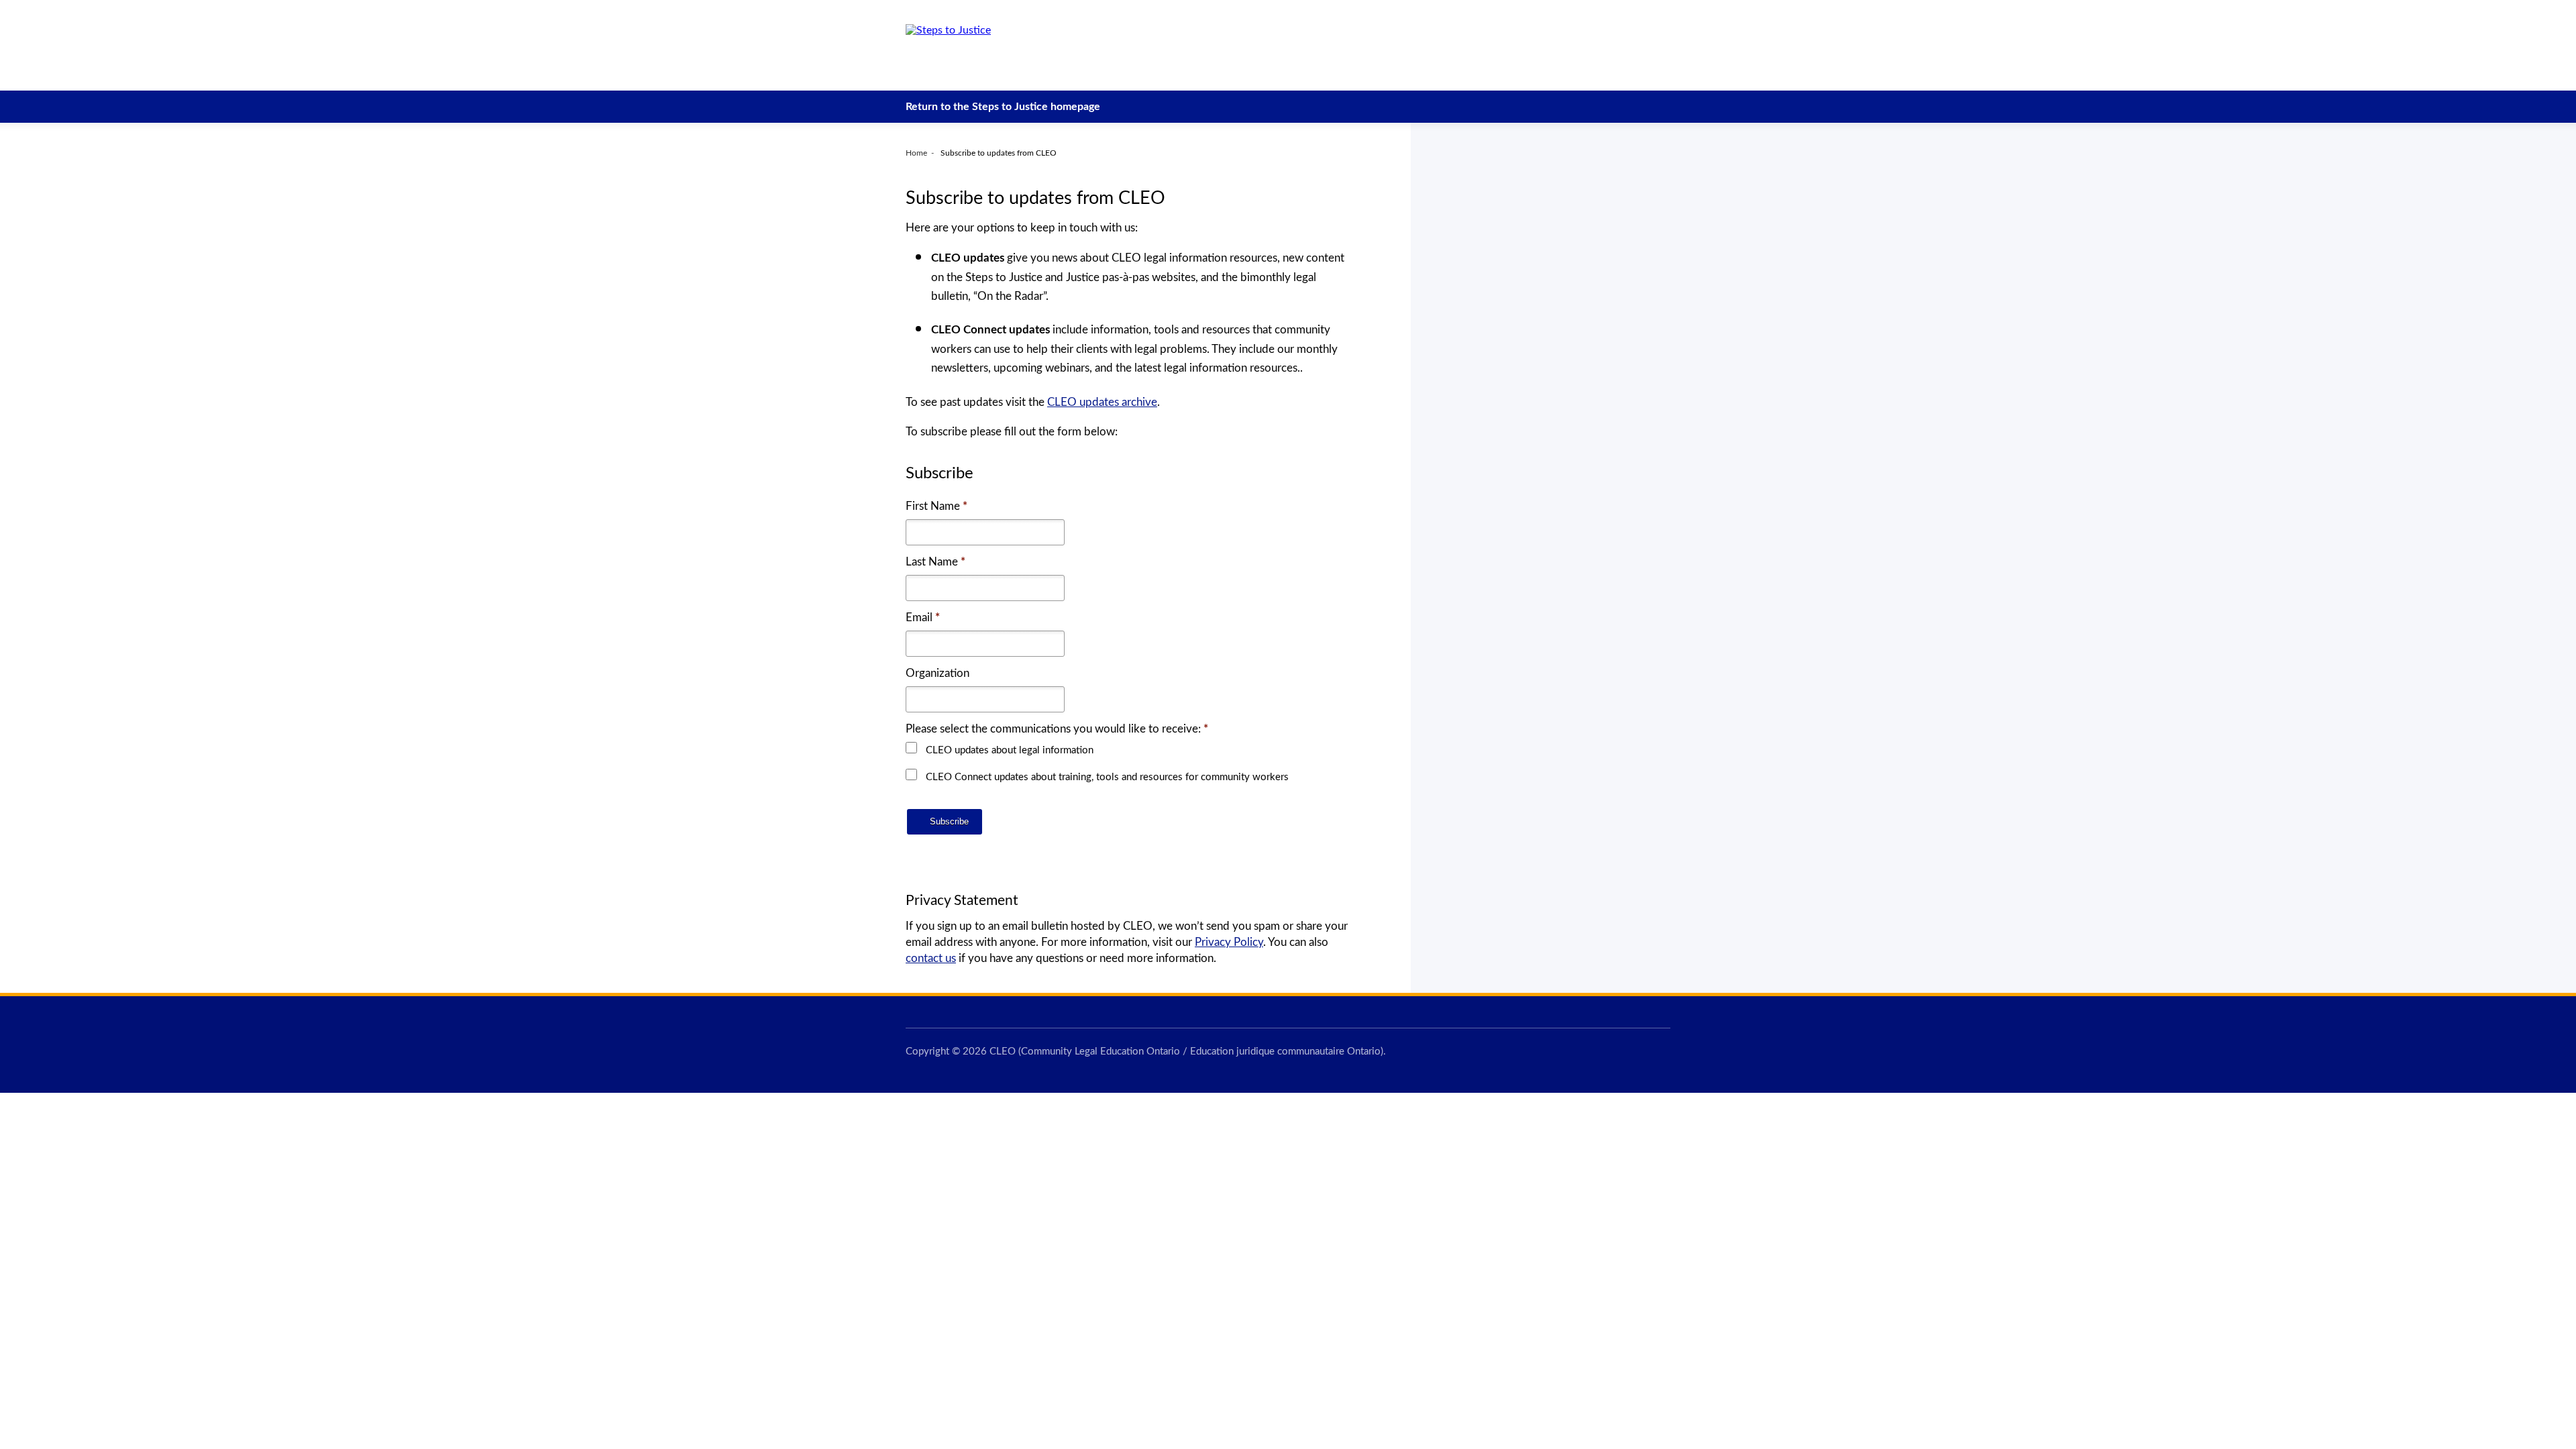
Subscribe (948, 821)
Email (923, 618)
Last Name (935, 562)
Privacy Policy (1229, 942)
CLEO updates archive (1102, 402)
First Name (936, 506)
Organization (937, 673)
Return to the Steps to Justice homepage (1003, 107)
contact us (931, 958)
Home (916, 153)
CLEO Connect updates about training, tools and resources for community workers (1107, 777)
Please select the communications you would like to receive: (1057, 729)
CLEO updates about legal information (1010, 750)
